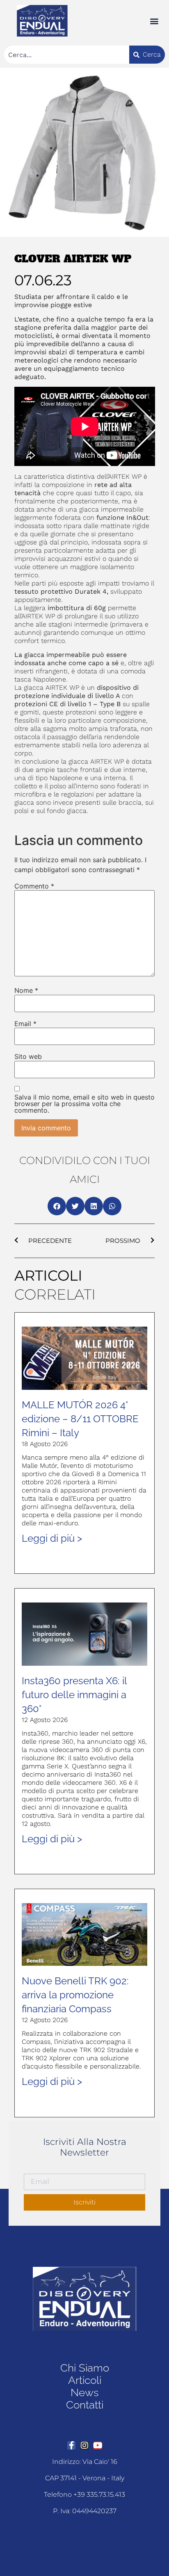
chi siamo (85, 2368)
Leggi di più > (52, 1538)
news (84, 2392)
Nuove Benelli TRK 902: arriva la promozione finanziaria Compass (75, 1995)
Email (25, 1024)
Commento (34, 886)
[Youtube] (98, 2445)
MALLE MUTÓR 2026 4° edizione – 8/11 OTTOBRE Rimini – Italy (80, 1419)
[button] (154, 21)
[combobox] (67, 55)
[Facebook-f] (71, 2445)
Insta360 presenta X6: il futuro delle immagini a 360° (74, 1695)
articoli (85, 2380)
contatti (85, 2405)
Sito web (28, 1056)
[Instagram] (84, 2445)
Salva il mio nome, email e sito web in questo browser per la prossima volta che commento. (84, 1104)
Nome (26, 990)
